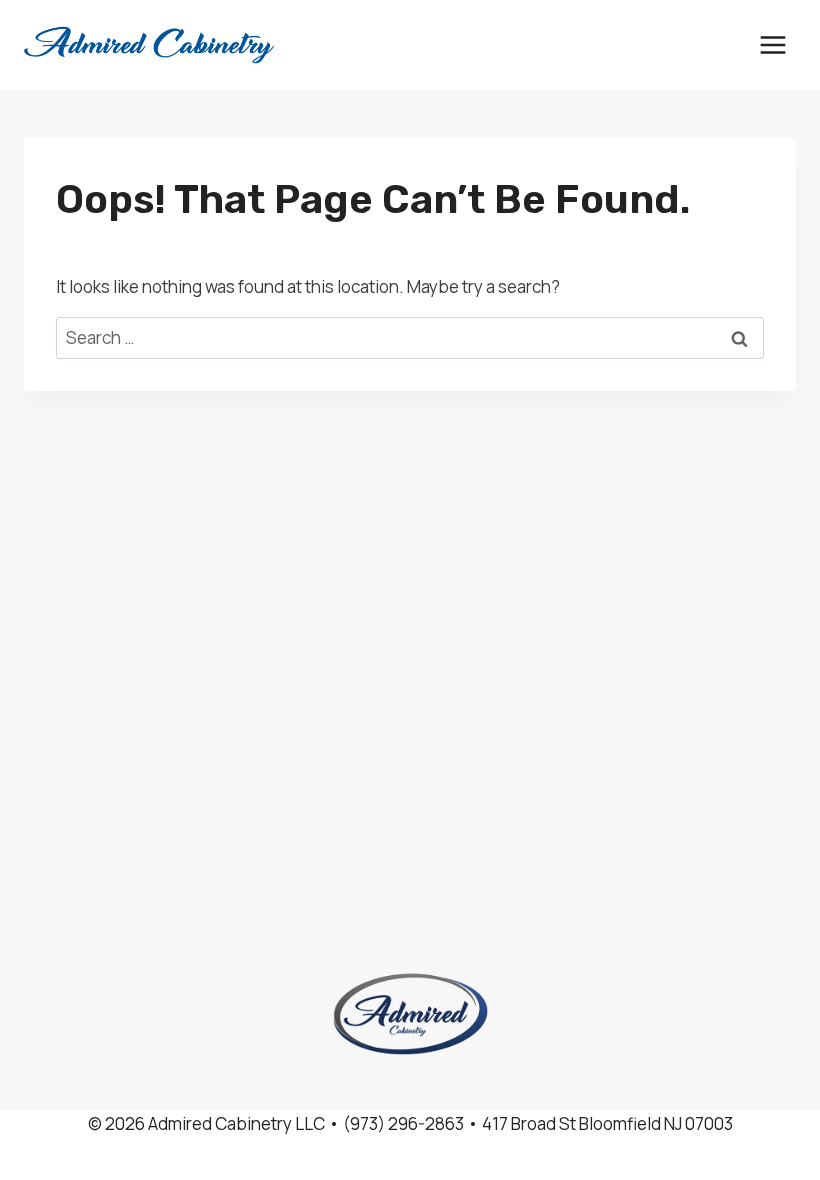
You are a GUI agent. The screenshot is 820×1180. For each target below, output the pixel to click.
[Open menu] (772, 44)
